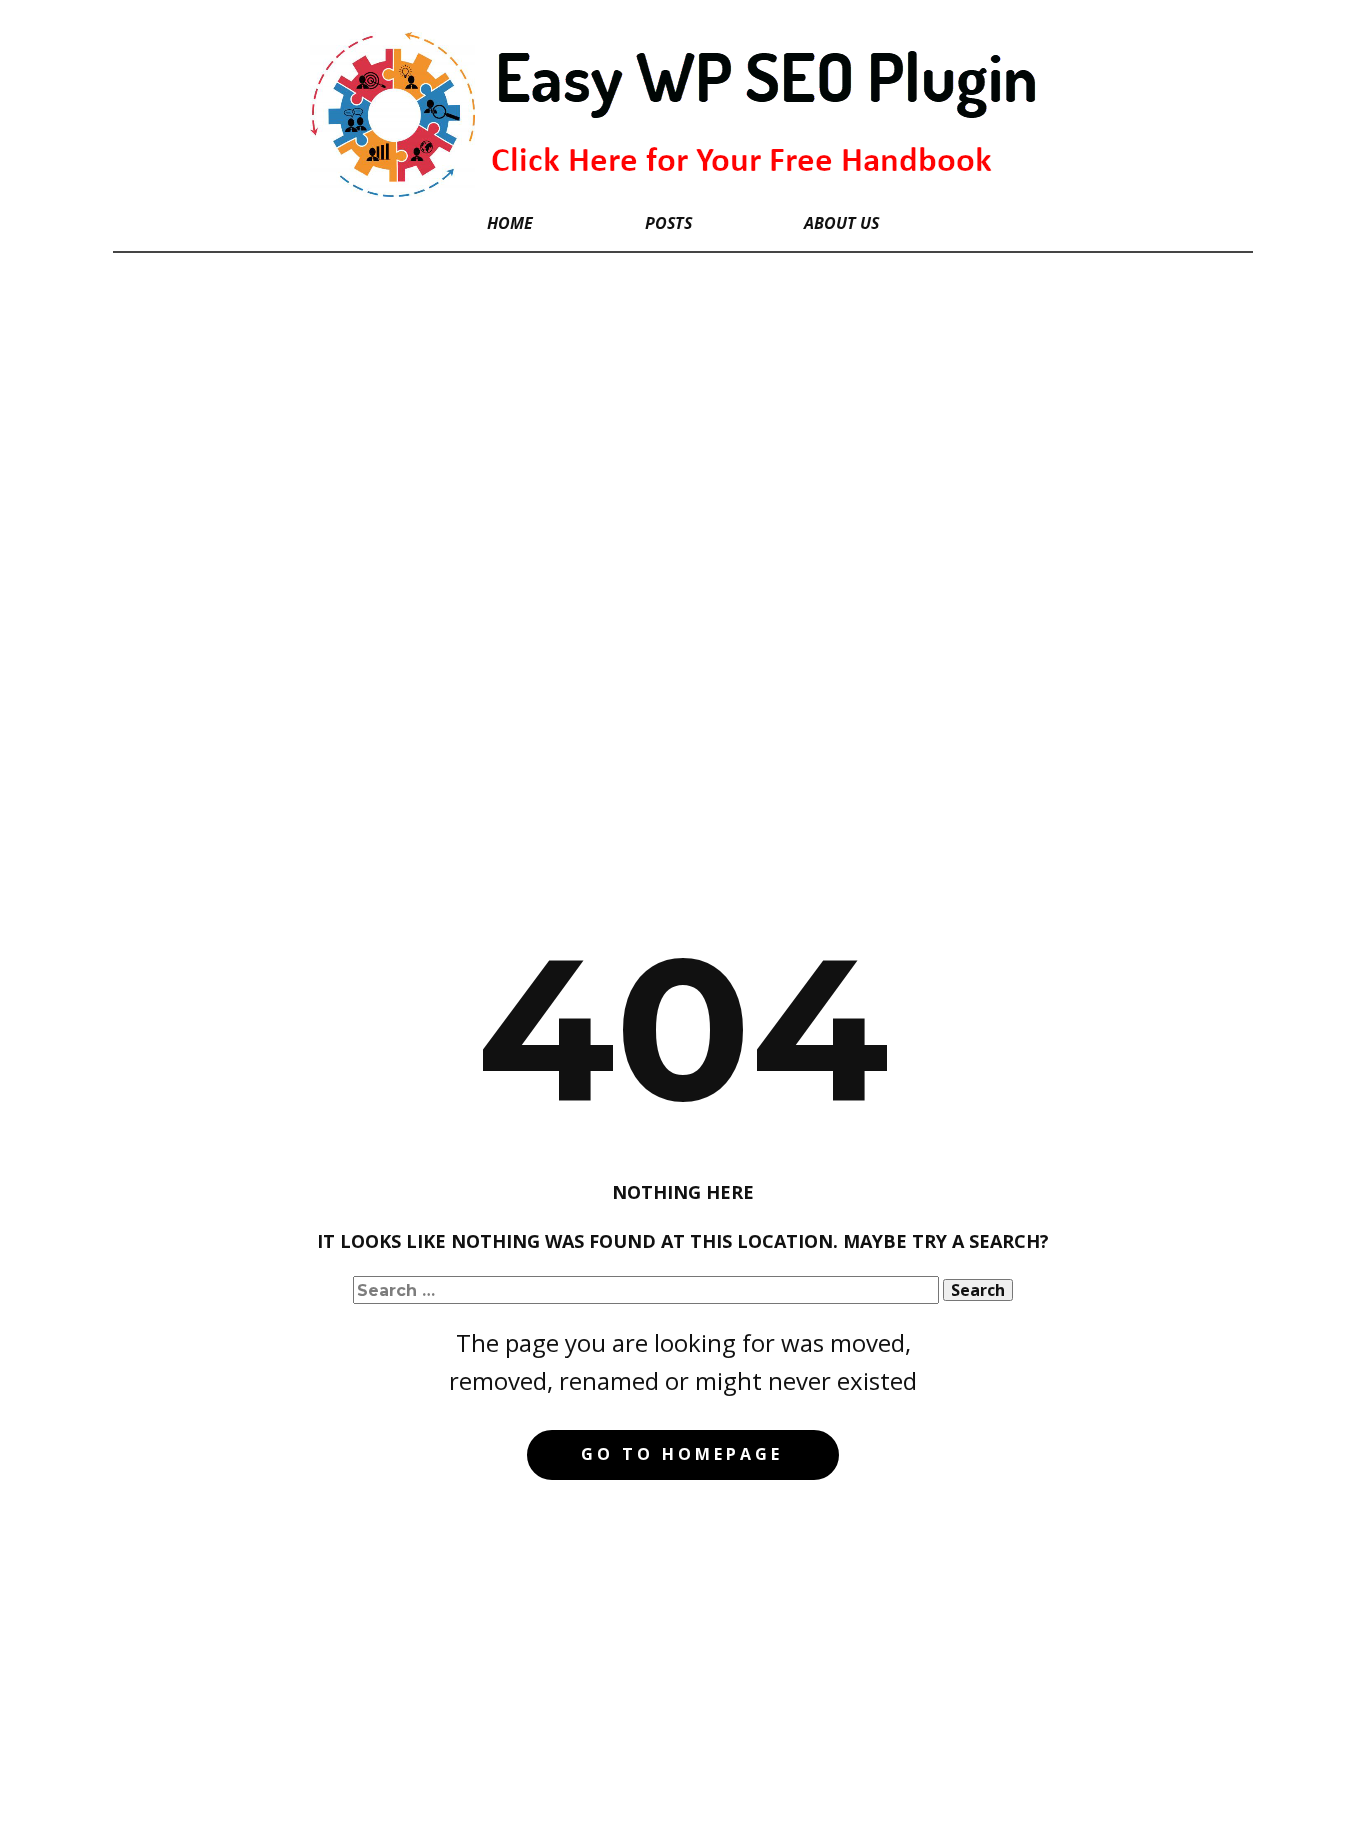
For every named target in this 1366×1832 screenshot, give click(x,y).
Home (510, 223)
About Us (841, 223)
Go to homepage (682, 1454)
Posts (668, 223)
